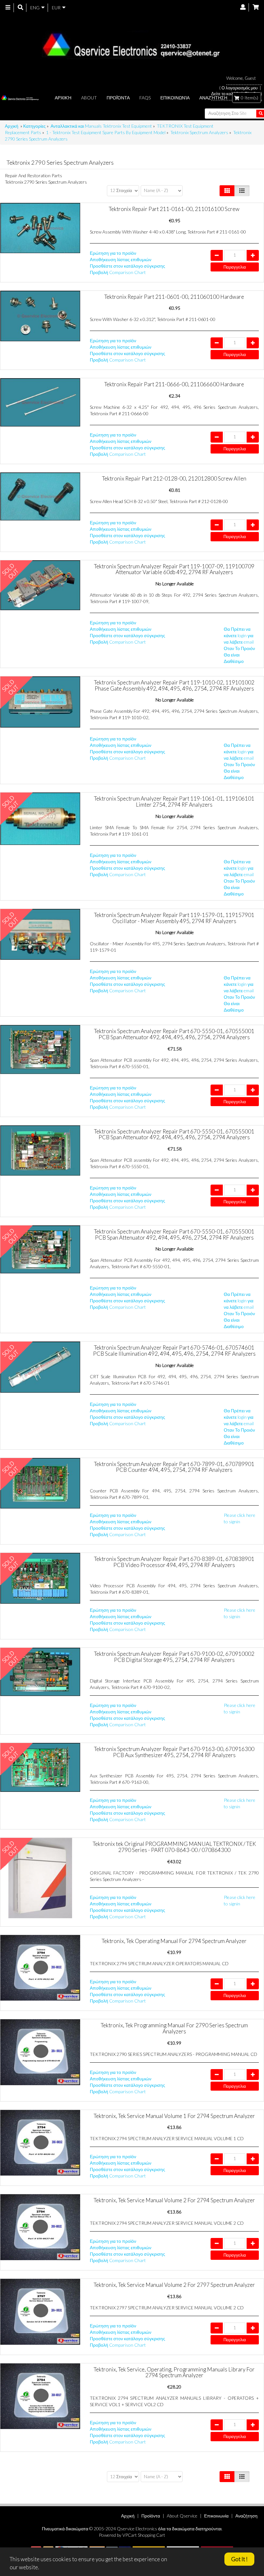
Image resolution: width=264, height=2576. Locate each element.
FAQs (145, 98)
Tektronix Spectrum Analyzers (199, 132)
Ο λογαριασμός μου (240, 88)
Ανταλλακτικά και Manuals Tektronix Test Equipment (101, 126)
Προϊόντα (118, 98)
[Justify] (242, 191)
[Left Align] (227, 191)
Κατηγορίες (34, 126)
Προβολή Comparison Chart (118, 272)
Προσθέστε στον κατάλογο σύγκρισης (127, 266)
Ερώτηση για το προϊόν (113, 253)
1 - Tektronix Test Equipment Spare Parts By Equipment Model (106, 132)
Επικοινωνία (175, 98)
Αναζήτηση (246, 2516)
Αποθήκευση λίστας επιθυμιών (121, 259)
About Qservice (182, 2516)
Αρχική (63, 98)
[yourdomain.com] (130, 45)
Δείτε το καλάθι (225, 94)
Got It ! (239, 2559)
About (89, 98)
